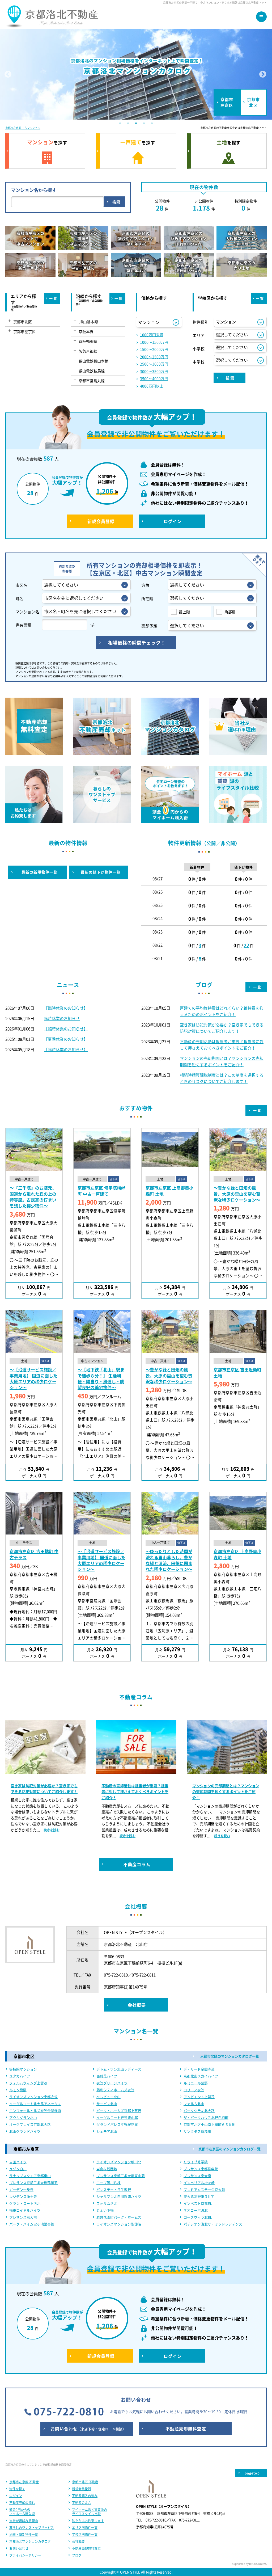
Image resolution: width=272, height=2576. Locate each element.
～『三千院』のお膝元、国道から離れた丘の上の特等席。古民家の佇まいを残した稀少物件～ (33, 1197)
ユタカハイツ (20, 2076)
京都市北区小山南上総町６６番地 (209, 2124)
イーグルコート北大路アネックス (35, 2104)
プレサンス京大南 (197, 2176)
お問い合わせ (19, 2548)
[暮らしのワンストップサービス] (102, 819)
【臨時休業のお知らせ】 (66, 1008)
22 (246, 945)
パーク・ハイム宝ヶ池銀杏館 (32, 2224)
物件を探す (17, 2489)
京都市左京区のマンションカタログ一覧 (229, 2149)
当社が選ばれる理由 (24, 2521)
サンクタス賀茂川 (197, 2131)
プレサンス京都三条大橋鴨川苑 (33, 2183)
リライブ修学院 (196, 2162)
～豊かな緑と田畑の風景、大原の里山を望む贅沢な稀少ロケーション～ (237, 1194)
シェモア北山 (107, 2131)
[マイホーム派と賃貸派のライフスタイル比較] (238, 819)
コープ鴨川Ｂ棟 (109, 2183)
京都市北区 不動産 (85, 2482)
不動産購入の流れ (85, 2496)
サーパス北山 (107, 2104)
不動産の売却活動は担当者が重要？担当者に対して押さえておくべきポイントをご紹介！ (44, 1792)
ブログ (77, 2555)
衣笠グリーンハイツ (112, 2083)
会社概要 (78, 2541)
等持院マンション (23, 2069)
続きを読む (37, 1836)
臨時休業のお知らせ (62, 1018)
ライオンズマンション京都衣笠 (33, 2097)
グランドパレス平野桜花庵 (117, 2124)
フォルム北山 (194, 2104)
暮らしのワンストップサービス (32, 2528)
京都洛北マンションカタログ (30, 2541)
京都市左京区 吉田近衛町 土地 (237, 1372)
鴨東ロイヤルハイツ (25, 2210)
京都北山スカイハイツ (201, 2076)
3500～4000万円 (154, 378)
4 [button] (144, 124)
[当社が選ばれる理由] (238, 751)
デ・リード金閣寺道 (199, 2069)
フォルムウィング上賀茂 (28, 2083)
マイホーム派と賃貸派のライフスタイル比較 (90, 2512)
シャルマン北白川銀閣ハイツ (119, 2196)
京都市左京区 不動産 (24, 2482)
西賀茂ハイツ (107, 2076)
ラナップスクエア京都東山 (30, 2176)
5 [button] (152, 124)
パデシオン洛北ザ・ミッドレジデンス (213, 2224)
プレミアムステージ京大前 (204, 2189)
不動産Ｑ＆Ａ (82, 2503)
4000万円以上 (152, 386)
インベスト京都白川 (199, 2203)
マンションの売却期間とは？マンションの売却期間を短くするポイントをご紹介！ (135, 1792)
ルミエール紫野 (196, 2083)
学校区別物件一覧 (85, 2535)
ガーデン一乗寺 (21, 2189)
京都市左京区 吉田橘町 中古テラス (34, 1554)
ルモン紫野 (18, 2090)
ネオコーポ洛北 (196, 2210)
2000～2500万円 (154, 357)
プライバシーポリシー (25, 2555)
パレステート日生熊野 (114, 2189)
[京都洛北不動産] (30, 1950)
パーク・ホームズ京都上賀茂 (119, 2111)
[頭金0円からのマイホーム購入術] (170, 819)
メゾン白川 (18, 2169)
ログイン (16, 2496)
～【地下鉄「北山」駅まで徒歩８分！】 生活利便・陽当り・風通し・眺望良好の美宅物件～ (101, 1378)
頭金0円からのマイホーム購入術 (22, 2512)
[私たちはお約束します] (34, 819)
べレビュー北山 (109, 2097)
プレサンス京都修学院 (201, 2169)
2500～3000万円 (154, 364)
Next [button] (263, 74)
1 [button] (120, 124)
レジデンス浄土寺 (23, 2196)
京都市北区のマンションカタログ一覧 (230, 2056)
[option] (136, 74)
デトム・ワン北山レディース (119, 2069)
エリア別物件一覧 (85, 2528)
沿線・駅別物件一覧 (24, 2535)
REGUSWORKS (258, 2564)
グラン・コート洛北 (25, 2203)
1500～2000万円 (154, 349)
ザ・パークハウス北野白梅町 (206, 2117)
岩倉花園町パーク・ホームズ (119, 2217)
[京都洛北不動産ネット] (52, 24)
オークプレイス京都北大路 (30, 2124)
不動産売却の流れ (22, 2503)
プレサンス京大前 (23, 2217)
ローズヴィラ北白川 (199, 2217)
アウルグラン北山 (23, 2117)
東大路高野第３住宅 (199, 2196)
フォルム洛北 (107, 2203)
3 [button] (136, 124)
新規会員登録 (82, 2489)
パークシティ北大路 (199, 2111)
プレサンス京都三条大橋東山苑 (121, 2176)
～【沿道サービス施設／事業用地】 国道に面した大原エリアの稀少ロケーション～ (33, 1378)
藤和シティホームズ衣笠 (115, 2090)
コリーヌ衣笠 (194, 2090)
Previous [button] (8, 74)
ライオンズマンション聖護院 (119, 2224)
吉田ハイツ (18, 2162)
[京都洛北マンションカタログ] (136, 74)
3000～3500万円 (154, 371)
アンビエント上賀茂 (199, 2097)
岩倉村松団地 (107, 2169)
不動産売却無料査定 (86, 2548)
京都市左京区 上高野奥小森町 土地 (169, 1191)
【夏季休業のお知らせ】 (66, 1039)
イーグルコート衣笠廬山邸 (117, 2117)
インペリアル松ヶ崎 (199, 2183)
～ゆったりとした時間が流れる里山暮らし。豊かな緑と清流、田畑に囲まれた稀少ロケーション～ (169, 1560)
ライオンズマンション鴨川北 (119, 2162)
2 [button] (128, 124)
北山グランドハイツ (25, 2131)
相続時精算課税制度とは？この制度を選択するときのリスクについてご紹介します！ (226, 1792)
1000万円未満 (152, 335)
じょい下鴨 (105, 2210)
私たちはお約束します (88, 2521)
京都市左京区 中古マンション (23, 128)
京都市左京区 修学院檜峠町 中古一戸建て (101, 1191)
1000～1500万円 (154, 342)
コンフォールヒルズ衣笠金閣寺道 (35, 2111)
